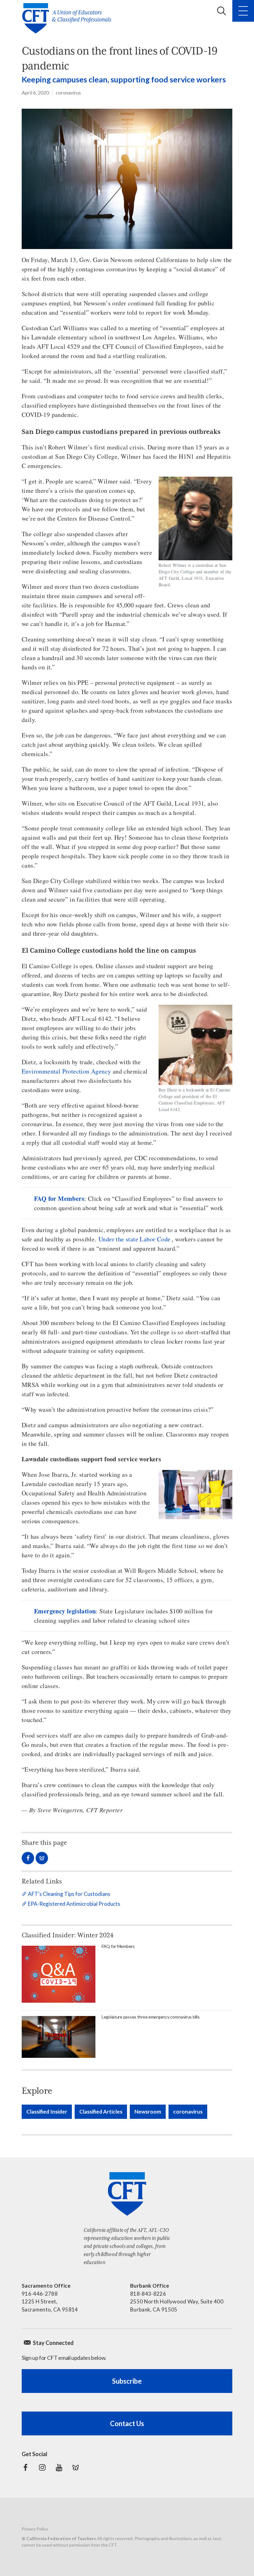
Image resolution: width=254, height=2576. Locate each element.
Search (221, 11)
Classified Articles (101, 2112)
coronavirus (68, 92)
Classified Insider (47, 2112)
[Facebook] (25, 2468)
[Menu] (243, 11)
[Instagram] (42, 2468)
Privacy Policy (35, 2529)
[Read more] (127, 179)
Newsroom (148, 2112)
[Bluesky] (76, 2468)
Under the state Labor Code (134, 1239)
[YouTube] (59, 2468)
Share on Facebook (28, 1858)
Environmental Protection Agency (66, 1071)
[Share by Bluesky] (42, 1858)
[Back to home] (69, 18)
